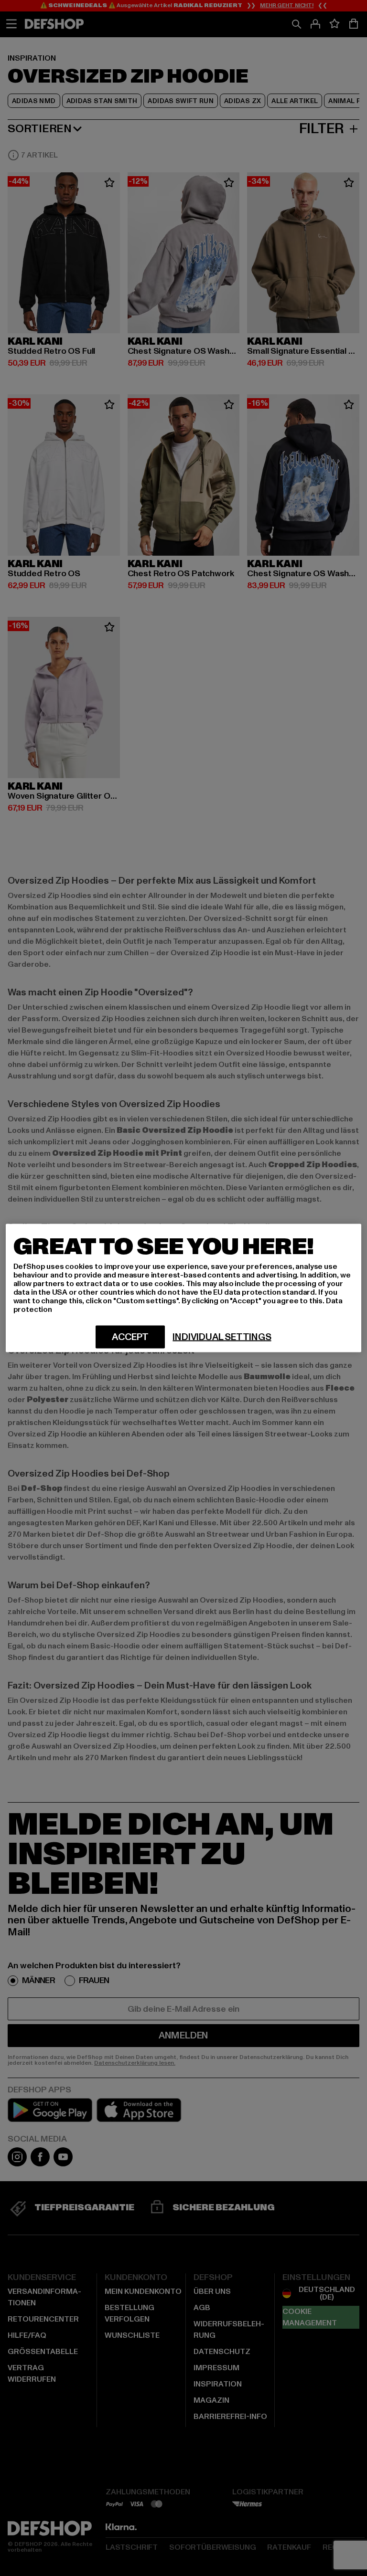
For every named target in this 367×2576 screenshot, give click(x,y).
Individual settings (222, 1337)
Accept (130, 1337)
